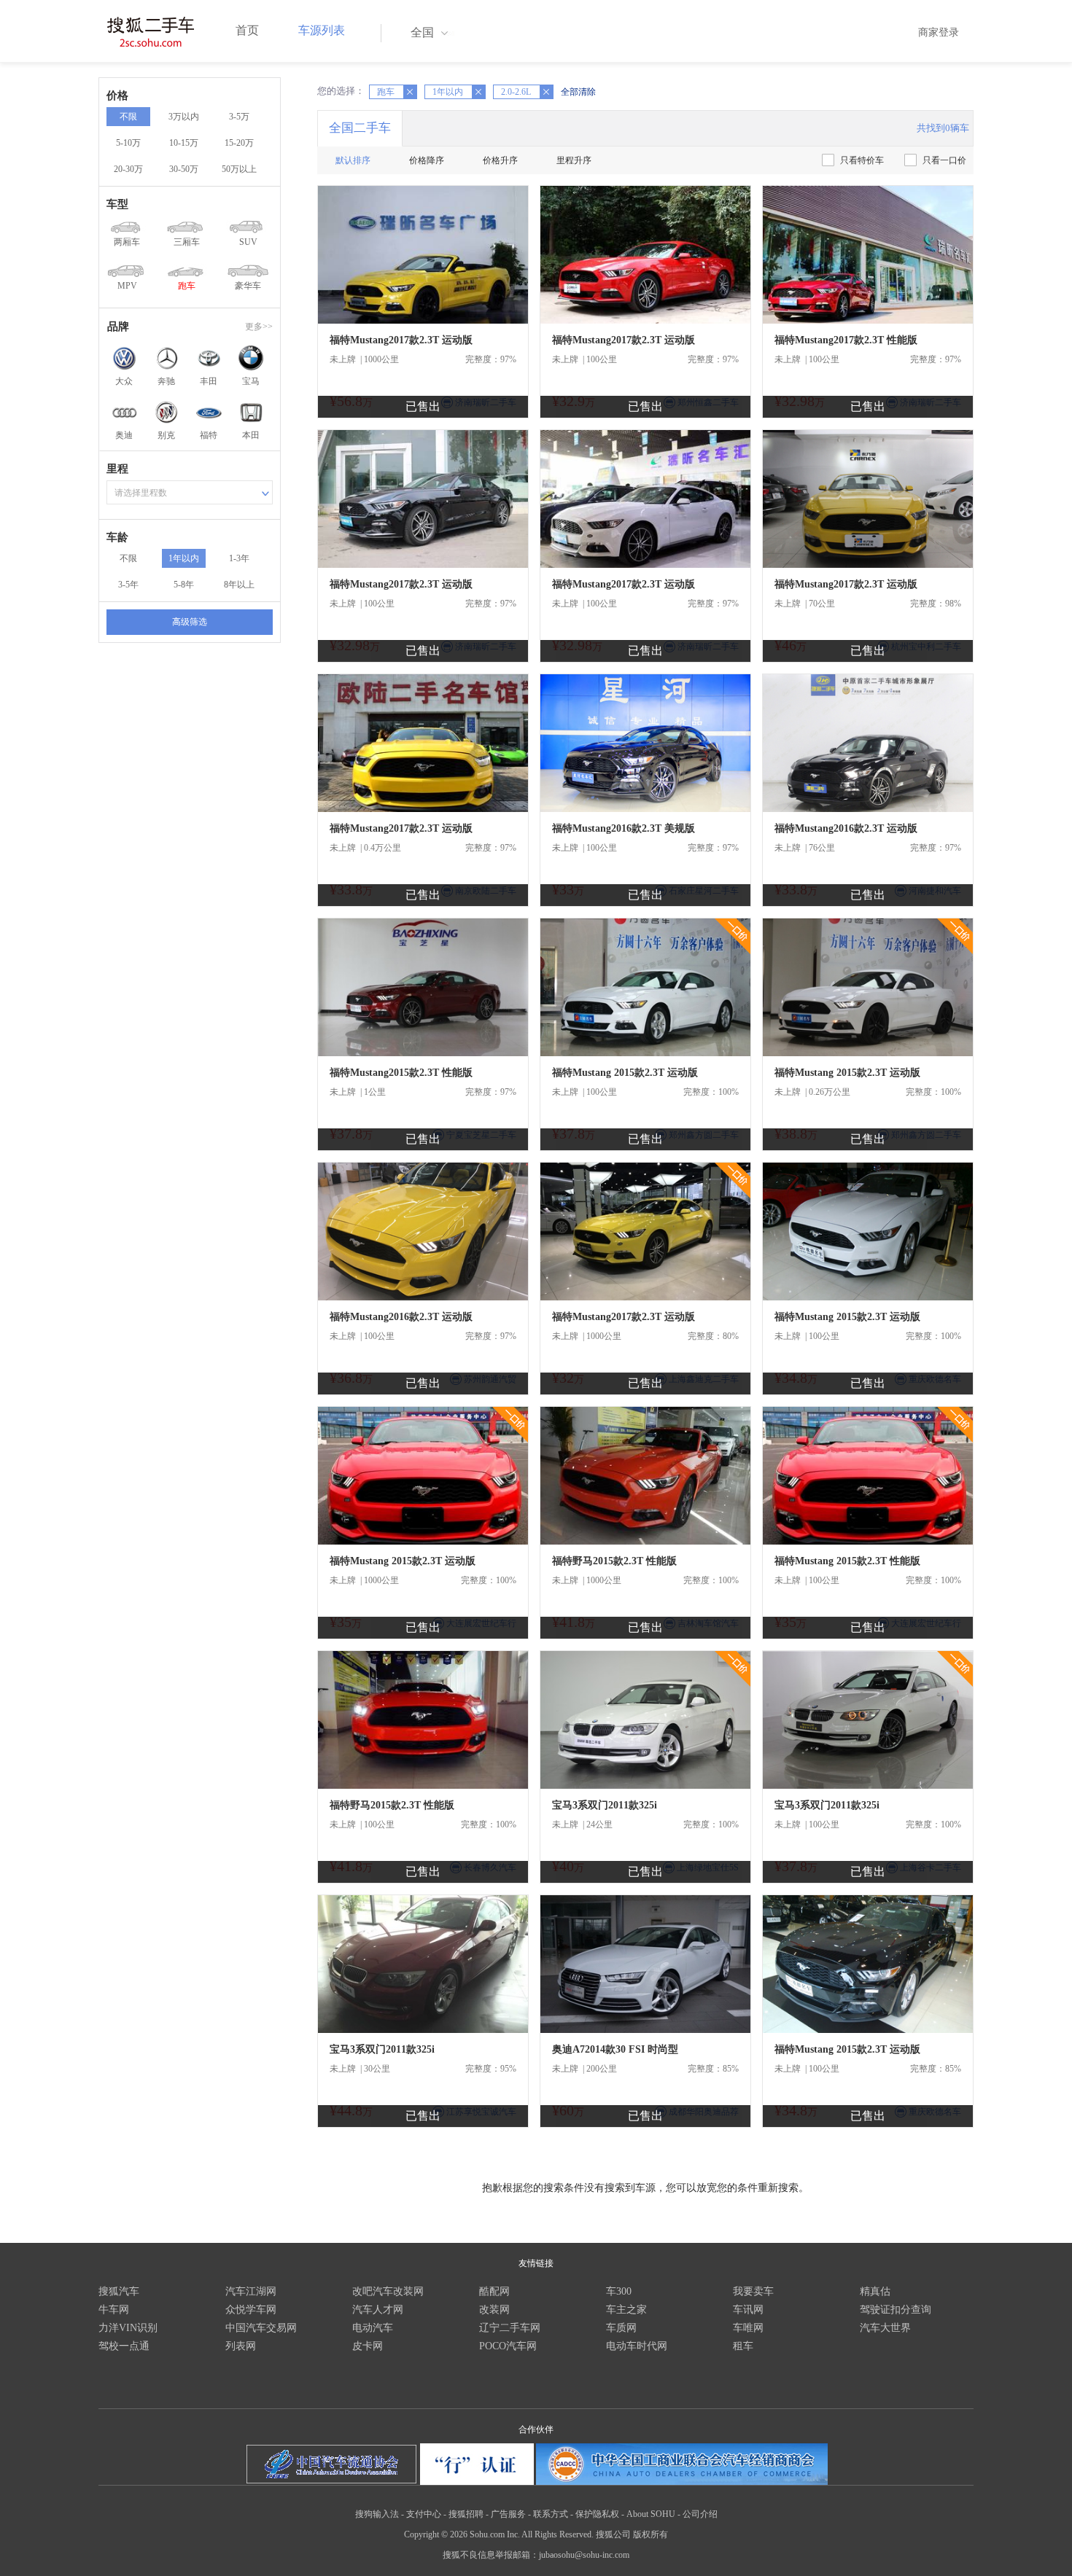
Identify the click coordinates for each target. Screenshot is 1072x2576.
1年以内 (184, 558)
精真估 (875, 2291)
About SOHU (651, 2514)
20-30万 (128, 169)
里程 (117, 469)
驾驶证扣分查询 (896, 2310)
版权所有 (650, 2534)
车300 (619, 2291)
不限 (128, 117)
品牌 (118, 327)
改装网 (494, 2310)
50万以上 (239, 169)
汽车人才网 (378, 2310)
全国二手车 (360, 128)
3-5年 (128, 585)
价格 (117, 95)
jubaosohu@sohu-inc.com (584, 2555)
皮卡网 (368, 2346)
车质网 (621, 2328)
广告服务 (508, 2514)
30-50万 (184, 169)
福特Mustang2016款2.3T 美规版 (624, 828)
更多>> (259, 327)
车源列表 (322, 30)
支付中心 (424, 2514)
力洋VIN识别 (128, 2328)
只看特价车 (862, 160)
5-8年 (184, 585)
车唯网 (748, 2328)
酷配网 (494, 2291)
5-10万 (128, 143)
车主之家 (626, 2310)
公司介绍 (700, 2514)
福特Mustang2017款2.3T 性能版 (846, 340)
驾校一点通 (124, 2346)
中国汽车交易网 (261, 2328)
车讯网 (748, 2310)
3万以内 (184, 117)
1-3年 (239, 558)
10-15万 (184, 143)
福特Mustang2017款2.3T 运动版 (401, 340)
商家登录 (939, 32)
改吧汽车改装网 (388, 2291)
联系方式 (551, 2514)
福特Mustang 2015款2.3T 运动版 (625, 1073)
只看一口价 (944, 160)
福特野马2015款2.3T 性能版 (614, 1561)
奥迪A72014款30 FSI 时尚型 (615, 2049)
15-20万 (239, 143)
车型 (117, 204)
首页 (247, 30)
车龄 (117, 537)
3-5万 (239, 117)
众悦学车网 (251, 2310)
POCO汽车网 (508, 2346)
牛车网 (114, 2310)
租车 (743, 2346)
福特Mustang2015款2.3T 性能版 (401, 1073)
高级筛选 (190, 622)
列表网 (241, 2346)
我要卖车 (753, 2291)
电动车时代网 (637, 2346)
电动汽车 (373, 2328)
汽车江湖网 (251, 2291)
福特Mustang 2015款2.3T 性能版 (847, 1561)
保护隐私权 (597, 2514)
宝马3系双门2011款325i (605, 1805)
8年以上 (239, 585)
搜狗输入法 (377, 2514)
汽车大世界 (885, 2328)
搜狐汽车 (119, 2291)
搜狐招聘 (466, 2514)
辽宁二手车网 (510, 2328)
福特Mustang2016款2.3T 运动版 (846, 828)
